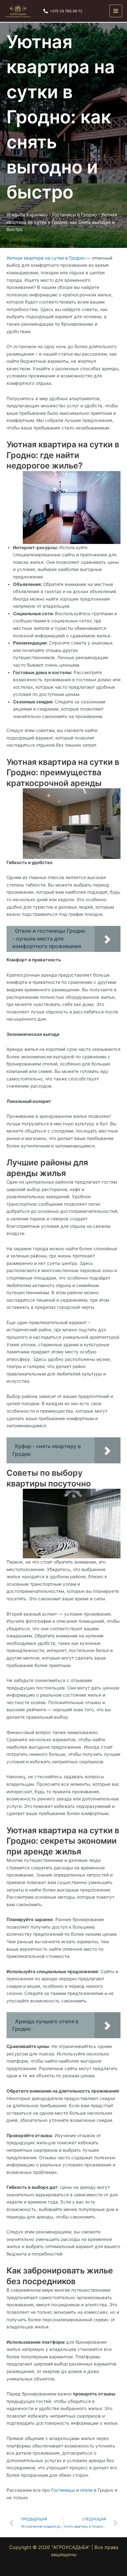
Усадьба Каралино (27, 215)
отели (86, 2490)
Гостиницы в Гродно (74, 215)
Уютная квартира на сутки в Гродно (46, 258)
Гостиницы (63, 2490)
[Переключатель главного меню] (116, 11)
